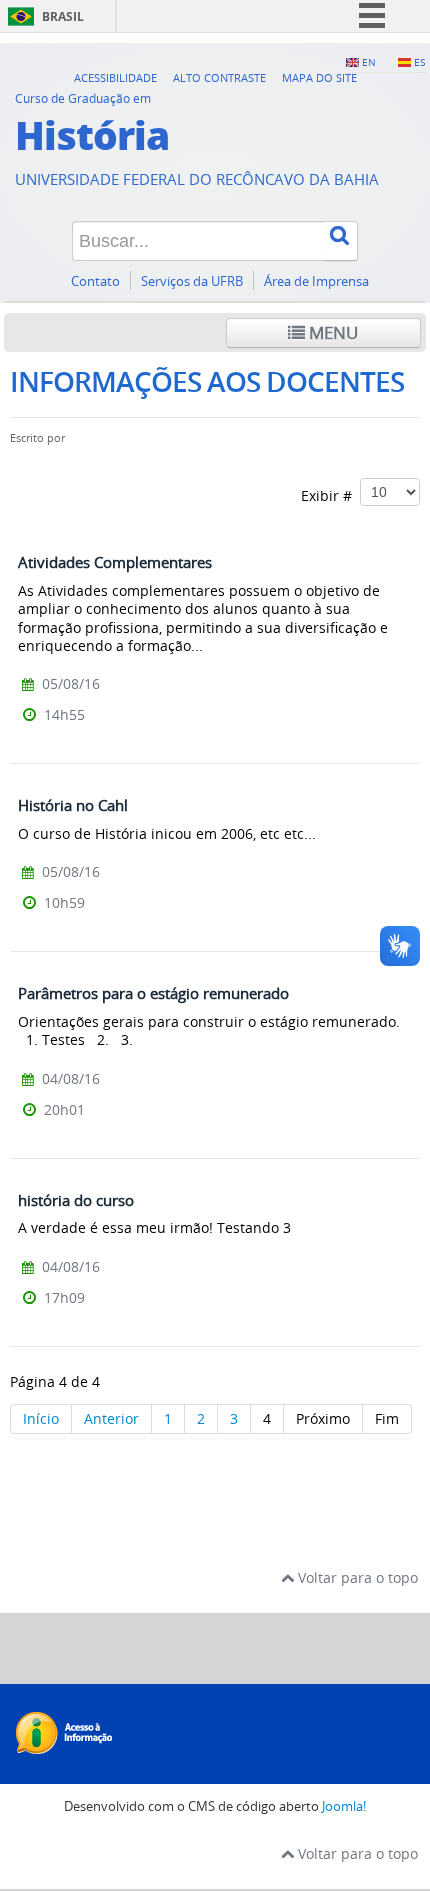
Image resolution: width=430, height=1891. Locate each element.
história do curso (76, 1200)
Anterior (111, 1418)
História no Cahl (73, 805)
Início (41, 1418)
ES (419, 62)
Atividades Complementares (115, 562)
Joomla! (344, 1806)
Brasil (63, 16)
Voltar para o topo (356, 1577)
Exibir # (330, 495)
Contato (95, 281)
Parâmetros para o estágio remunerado (153, 993)
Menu (331, 332)
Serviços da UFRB (192, 281)
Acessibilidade (115, 77)
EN (369, 62)
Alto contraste (219, 77)
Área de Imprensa (316, 281)
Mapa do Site (319, 77)
